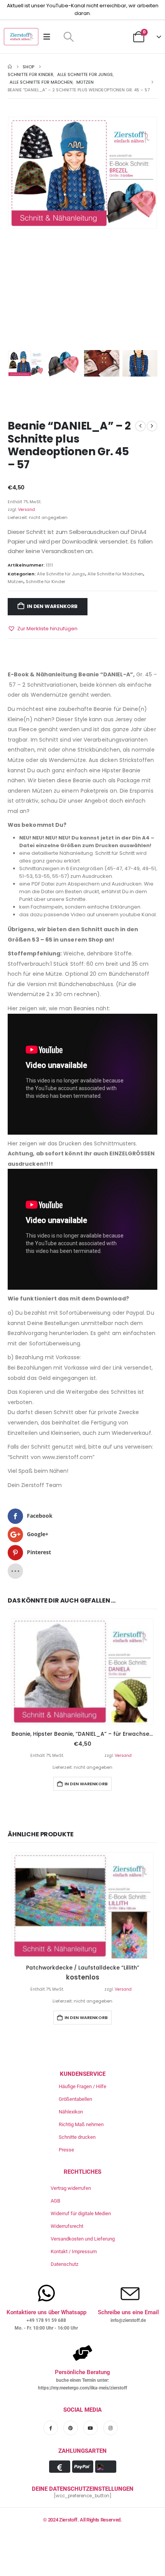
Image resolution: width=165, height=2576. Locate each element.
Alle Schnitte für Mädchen (115, 574)
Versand (26, 510)
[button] (68, 37)
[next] (152, 426)
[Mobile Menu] (49, 37)
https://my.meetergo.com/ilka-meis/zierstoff (82, 2388)
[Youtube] (91, 2428)
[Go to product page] (82, 1672)
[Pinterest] (71, 2428)
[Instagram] (111, 2428)
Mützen (16, 582)
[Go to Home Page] (10, 67)
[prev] (140, 426)
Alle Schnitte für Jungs (61, 574)
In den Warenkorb (52, 606)
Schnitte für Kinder (45, 582)
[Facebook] (51, 2428)
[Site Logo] (21, 37)
